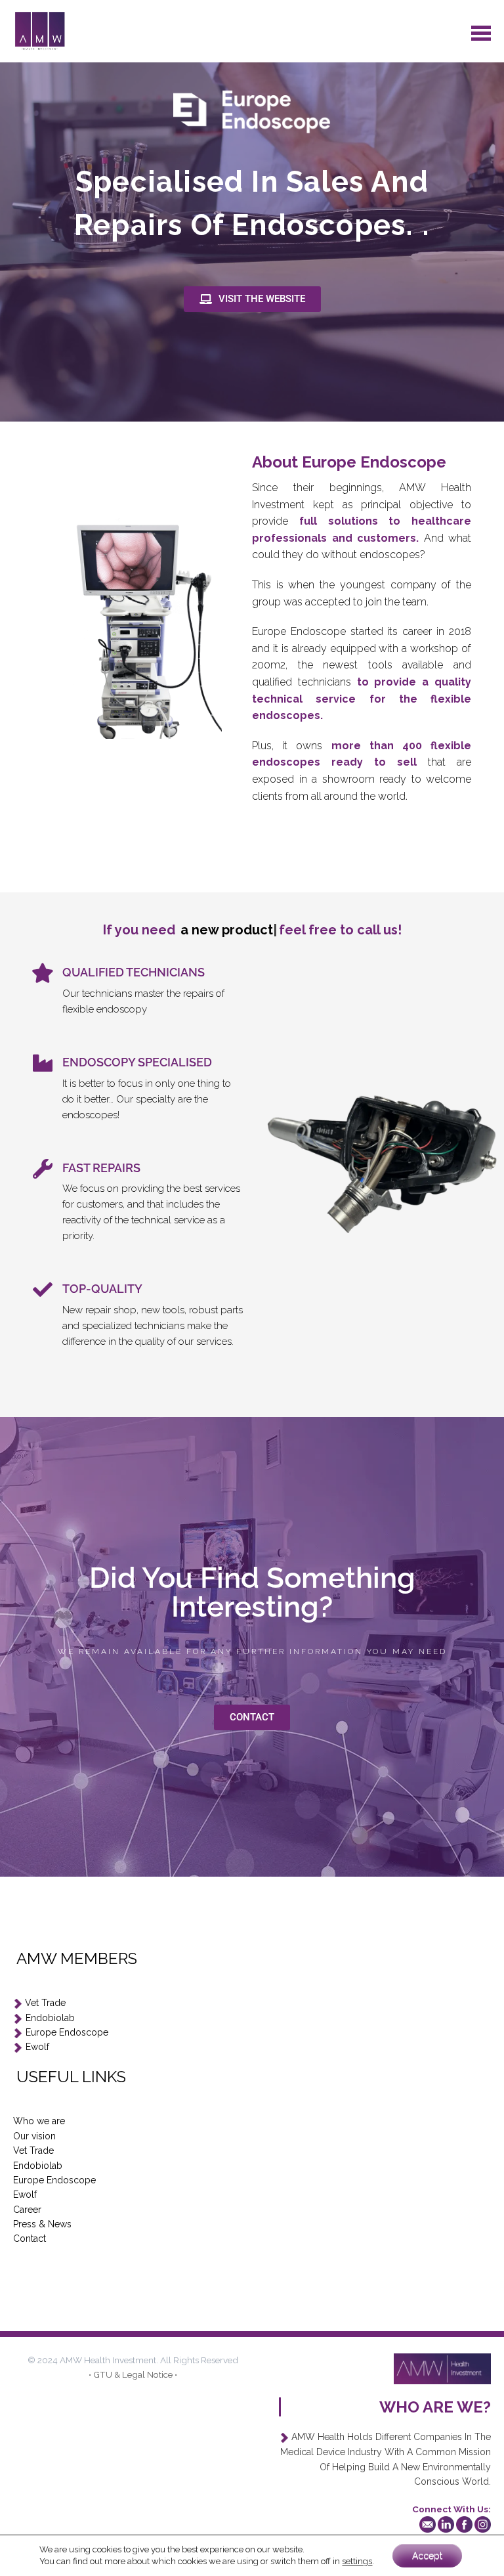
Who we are (39, 2121)
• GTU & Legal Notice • (133, 2374)
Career (27, 2210)
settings (357, 2561)
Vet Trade (45, 2003)
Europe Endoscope (67, 2032)
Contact (30, 2238)
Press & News (42, 2224)
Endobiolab (50, 2018)
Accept (427, 2556)
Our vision (34, 2136)
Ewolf (37, 2047)
